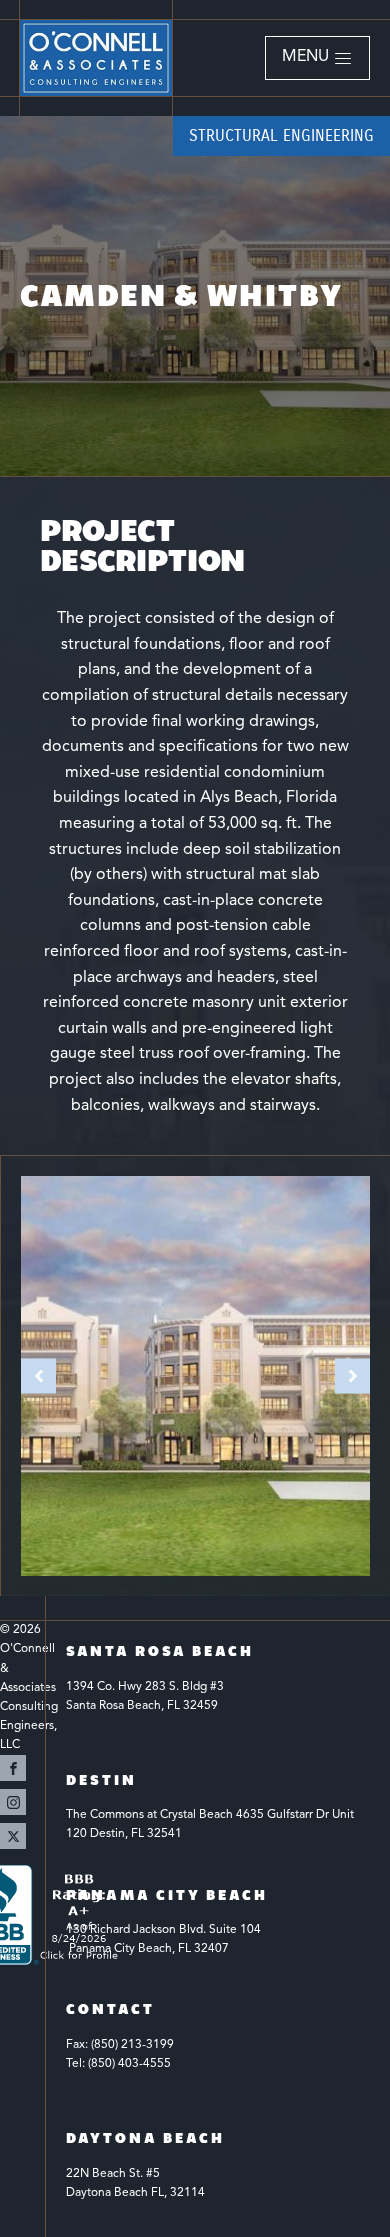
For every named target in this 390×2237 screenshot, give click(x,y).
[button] (317, 58)
